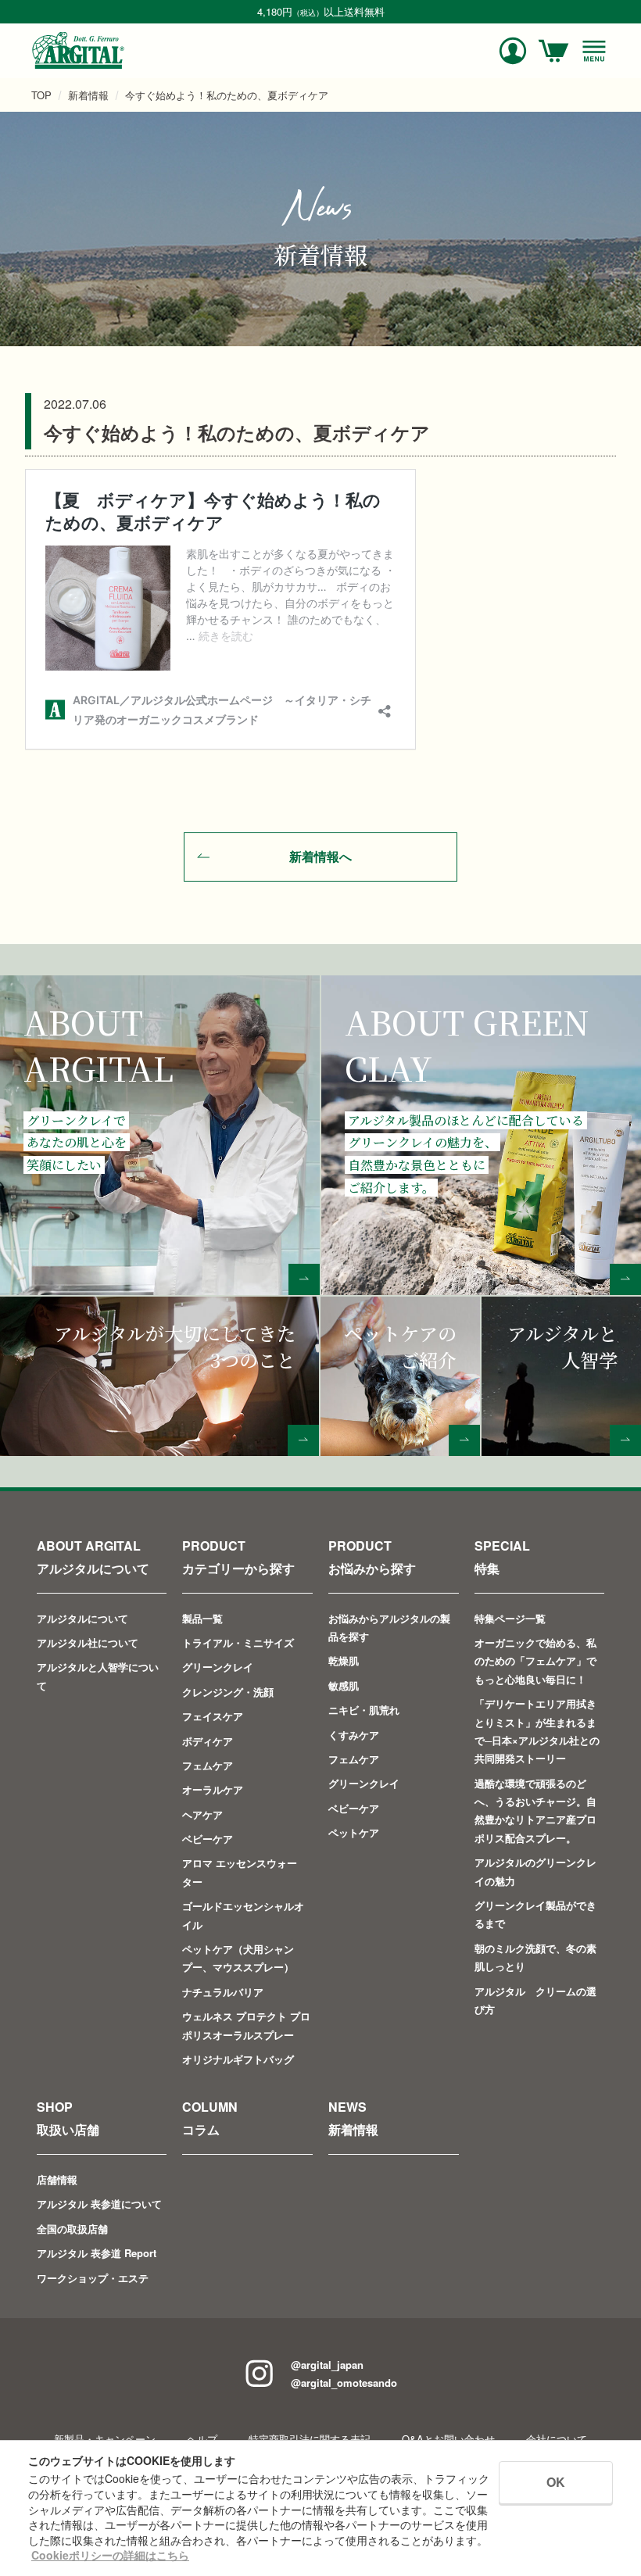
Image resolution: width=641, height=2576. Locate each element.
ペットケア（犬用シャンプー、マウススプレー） (238, 1958)
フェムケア (208, 1765)
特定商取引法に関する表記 (310, 2439)
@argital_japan (327, 2365)
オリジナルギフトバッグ (238, 2059)
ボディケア (208, 1741)
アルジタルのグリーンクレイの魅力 (535, 1871)
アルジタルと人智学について (98, 1676)
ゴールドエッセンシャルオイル (243, 1915)
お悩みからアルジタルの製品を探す (389, 1627)
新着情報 (88, 95)
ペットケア (354, 1832)
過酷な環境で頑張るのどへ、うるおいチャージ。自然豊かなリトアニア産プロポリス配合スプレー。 (535, 1810)
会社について (557, 2439)
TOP (41, 95)
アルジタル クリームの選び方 (535, 2000)
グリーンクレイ (218, 1667)
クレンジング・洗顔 (228, 1692)
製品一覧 (202, 1618)
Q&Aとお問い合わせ (448, 2439)
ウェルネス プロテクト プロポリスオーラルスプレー (246, 2025)
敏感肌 (344, 1685)
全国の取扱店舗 (72, 2229)
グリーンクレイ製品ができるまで (535, 1914)
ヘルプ (202, 2439)
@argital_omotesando (344, 2383)
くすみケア (354, 1735)
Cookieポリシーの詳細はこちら (110, 2555)
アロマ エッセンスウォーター (240, 1872)
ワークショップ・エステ (93, 2278)
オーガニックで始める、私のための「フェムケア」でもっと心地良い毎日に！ (535, 1661)
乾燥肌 (344, 1660)
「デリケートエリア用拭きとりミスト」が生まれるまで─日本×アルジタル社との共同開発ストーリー (537, 1731)
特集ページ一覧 (510, 1618)
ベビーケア (208, 1839)
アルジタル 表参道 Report (97, 2253)
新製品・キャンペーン (105, 2439)
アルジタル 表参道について (99, 2204)
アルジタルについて (82, 1618)
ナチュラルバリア (223, 1992)
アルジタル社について (88, 1642)
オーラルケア (213, 1789)
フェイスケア (213, 1716)
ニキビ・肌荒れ (364, 1710)
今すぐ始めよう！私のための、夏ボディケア (227, 95)
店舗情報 (57, 2179)
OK (556, 2482)
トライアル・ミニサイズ (238, 1642)
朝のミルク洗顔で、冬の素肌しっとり (535, 1957)
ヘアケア (202, 1814)
